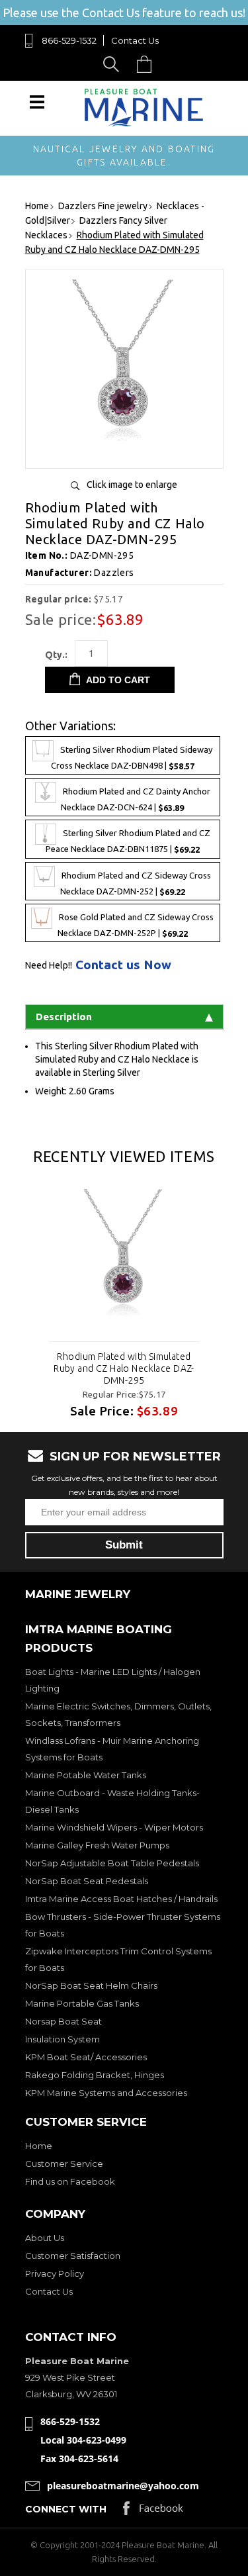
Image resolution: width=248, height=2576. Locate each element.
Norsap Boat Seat (63, 2021)
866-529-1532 (69, 40)
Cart (147, 64)
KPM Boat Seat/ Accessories (86, 2057)
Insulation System (62, 2039)
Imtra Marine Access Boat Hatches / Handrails (121, 1899)
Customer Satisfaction (73, 2256)
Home (39, 2146)
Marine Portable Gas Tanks (82, 2003)
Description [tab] (64, 1017)
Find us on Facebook (70, 2181)
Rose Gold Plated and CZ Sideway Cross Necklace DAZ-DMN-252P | (136, 925)
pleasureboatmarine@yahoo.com (123, 2486)
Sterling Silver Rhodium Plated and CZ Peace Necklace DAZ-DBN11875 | (128, 842)
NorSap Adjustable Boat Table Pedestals (112, 1863)
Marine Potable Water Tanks (86, 1775)
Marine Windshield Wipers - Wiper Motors (114, 1827)
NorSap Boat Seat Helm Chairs (91, 1985)
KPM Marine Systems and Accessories (106, 2093)
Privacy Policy (55, 2273)
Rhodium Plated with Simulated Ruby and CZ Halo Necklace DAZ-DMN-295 (124, 1368)
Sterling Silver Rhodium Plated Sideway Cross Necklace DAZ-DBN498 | (132, 758)
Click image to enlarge (132, 485)
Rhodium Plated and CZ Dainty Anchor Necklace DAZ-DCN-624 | (136, 800)
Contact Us (135, 40)
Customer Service (64, 2164)
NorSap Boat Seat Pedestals (87, 1881)
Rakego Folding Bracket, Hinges (95, 2075)
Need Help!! (49, 965)
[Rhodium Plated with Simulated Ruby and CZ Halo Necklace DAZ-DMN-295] (124, 453)
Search (113, 64)
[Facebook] (153, 2511)
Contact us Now (123, 965)
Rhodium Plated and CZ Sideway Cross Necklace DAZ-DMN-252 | (136, 883)
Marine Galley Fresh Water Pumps (97, 1845)
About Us (45, 2238)
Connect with (66, 2509)
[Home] (144, 123)
